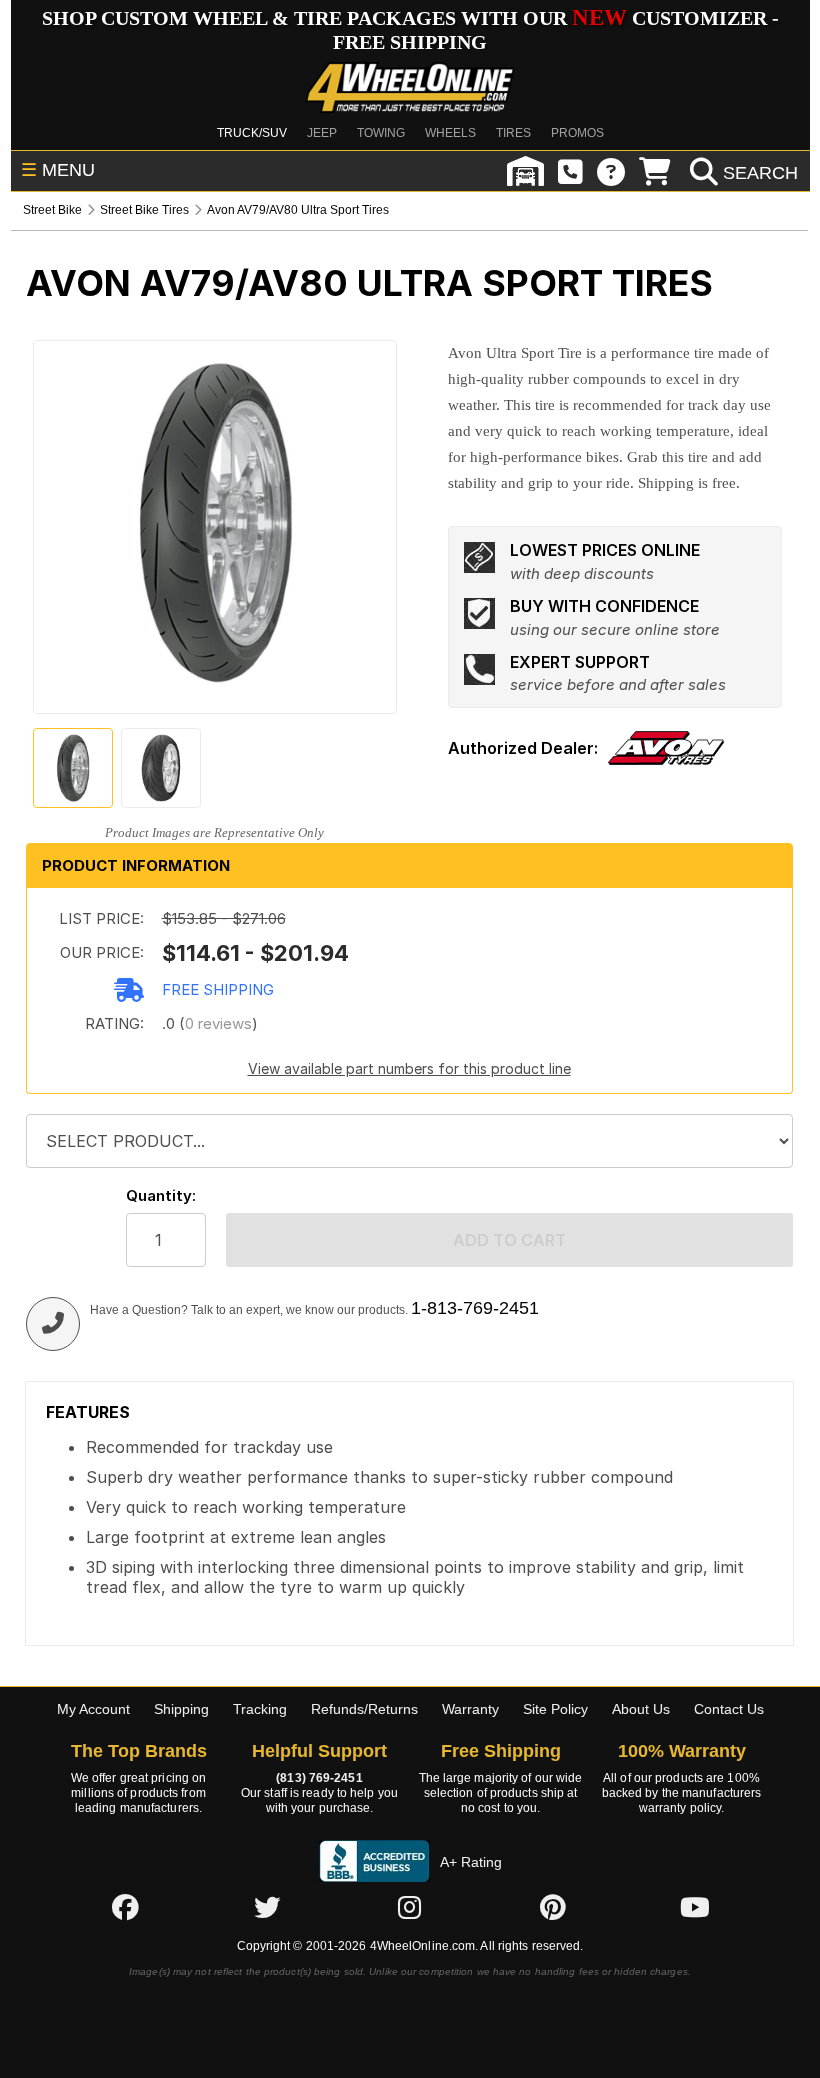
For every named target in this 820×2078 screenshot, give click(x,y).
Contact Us (729, 1709)
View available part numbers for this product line (409, 1068)
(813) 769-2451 (319, 1778)
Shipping (181, 1709)
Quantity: (161, 1195)
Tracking (260, 1709)
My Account (93, 1709)
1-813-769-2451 (475, 1308)
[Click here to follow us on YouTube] (695, 1907)
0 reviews (218, 1023)
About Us (641, 1709)
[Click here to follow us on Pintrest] (553, 1907)
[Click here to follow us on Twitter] (267, 1907)
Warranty (470, 1709)
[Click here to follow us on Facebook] (125, 1907)
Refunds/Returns (364, 1709)
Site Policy (555, 1709)
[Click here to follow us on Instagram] (410, 1907)
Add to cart (509, 1240)
